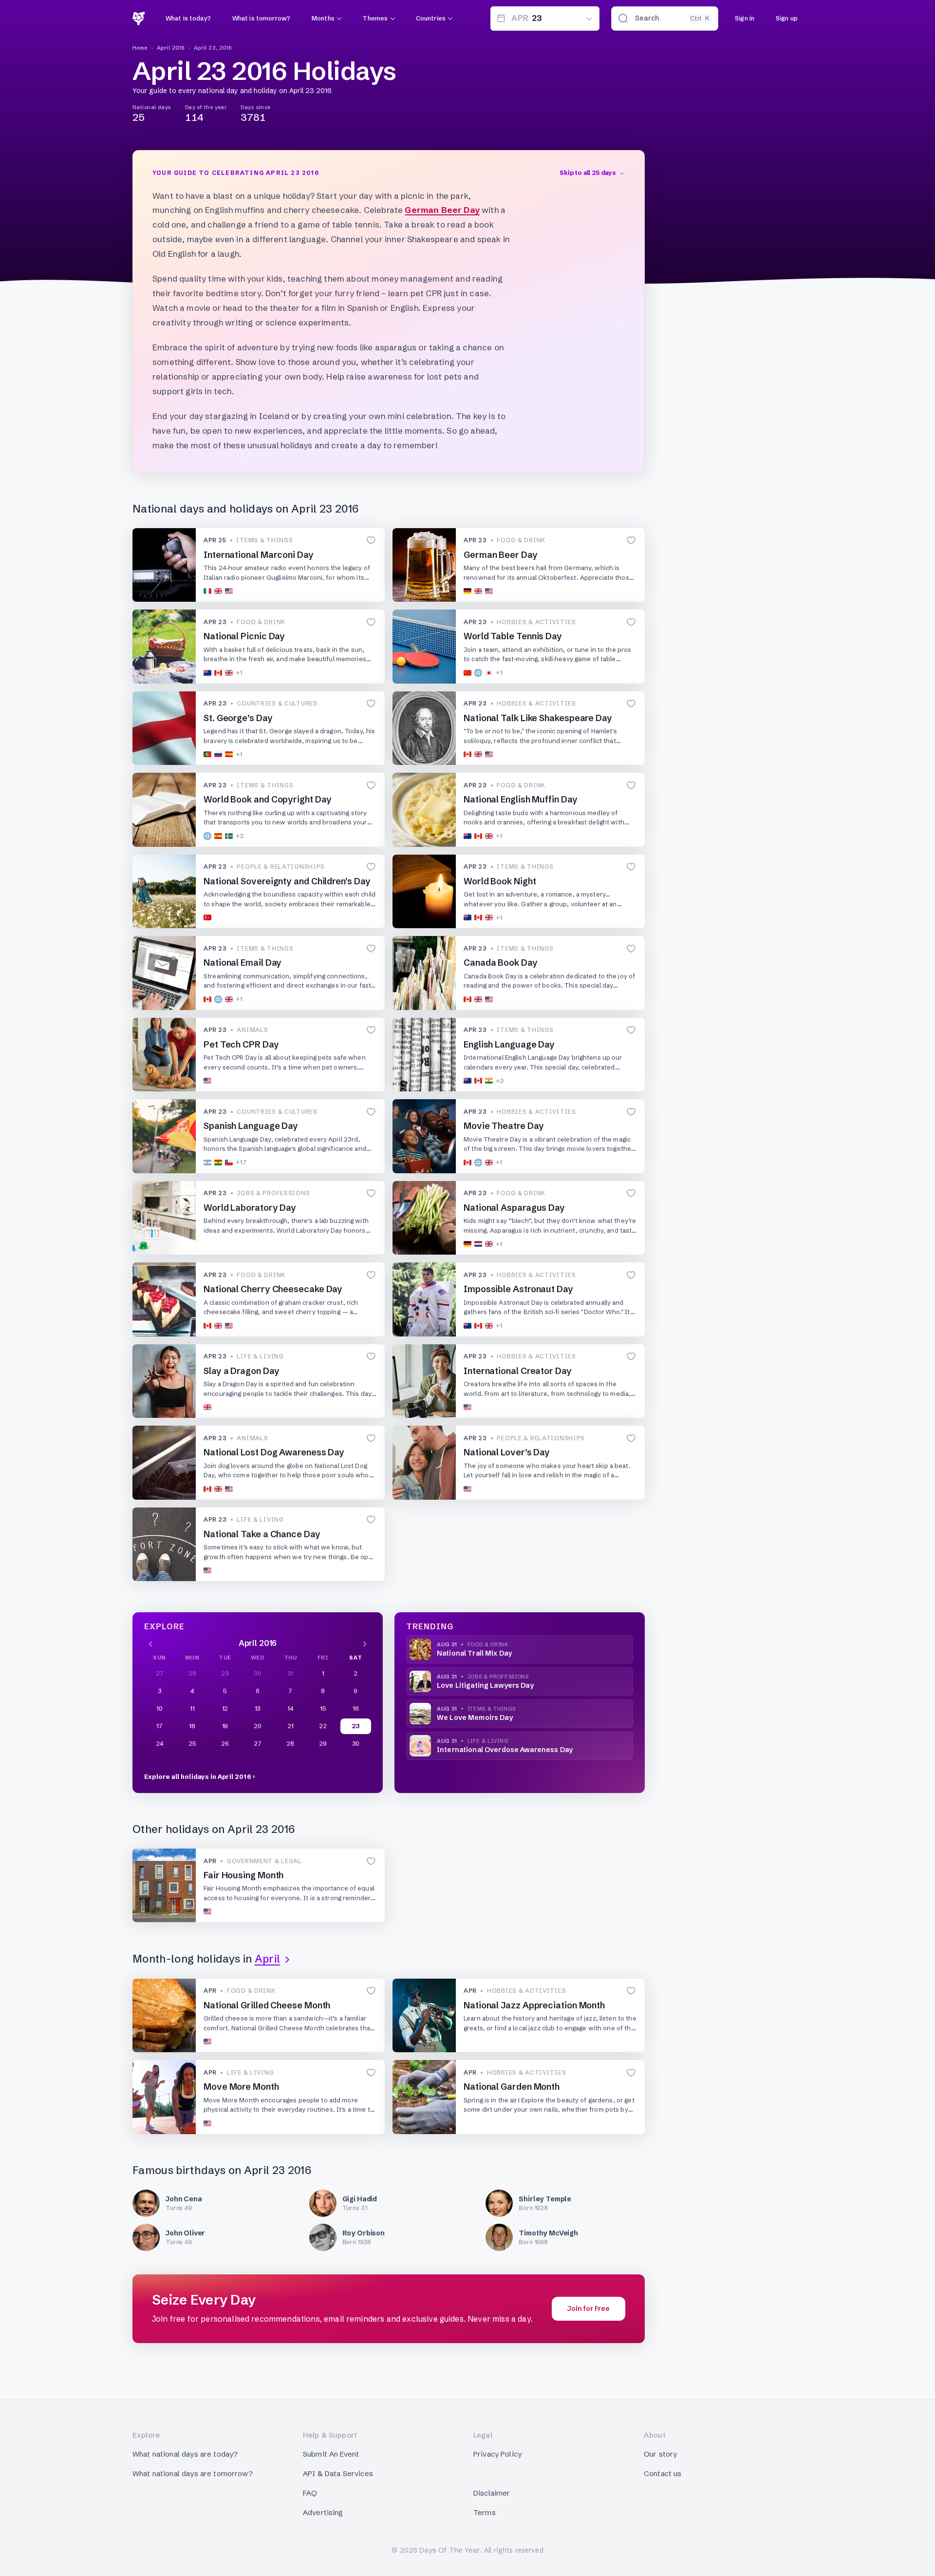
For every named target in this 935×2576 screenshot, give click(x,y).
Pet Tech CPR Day (241, 1044)
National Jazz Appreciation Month (534, 2005)
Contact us (663, 2473)
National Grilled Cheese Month (267, 2005)
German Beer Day (442, 210)
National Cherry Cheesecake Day (273, 1289)
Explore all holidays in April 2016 (198, 1776)
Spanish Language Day (251, 1126)
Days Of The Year (449, 2550)
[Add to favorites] (371, 541)
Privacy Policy (497, 2454)
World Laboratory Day (250, 1208)
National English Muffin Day (521, 799)
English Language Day (509, 1044)
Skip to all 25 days (588, 172)
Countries (431, 18)
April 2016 (170, 48)
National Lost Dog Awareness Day (274, 1452)
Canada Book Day (501, 963)
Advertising (323, 2512)
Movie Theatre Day (504, 1126)
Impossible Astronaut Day (518, 1289)
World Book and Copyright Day (267, 799)
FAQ (310, 2493)
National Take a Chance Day (262, 1534)
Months (323, 18)
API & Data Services (338, 2473)
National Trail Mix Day (474, 1653)
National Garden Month (512, 2087)
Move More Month (241, 2087)
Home (140, 48)
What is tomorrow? (261, 18)
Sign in (745, 18)
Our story (660, 2454)
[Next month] (365, 1643)
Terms (485, 2512)
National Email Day (243, 963)
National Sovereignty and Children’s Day (287, 881)
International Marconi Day (259, 555)
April (268, 1959)
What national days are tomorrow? (193, 2473)
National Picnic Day (244, 636)
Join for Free (589, 2309)
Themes (375, 18)
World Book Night (500, 881)
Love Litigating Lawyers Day (485, 1685)
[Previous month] (150, 1643)
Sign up (787, 18)
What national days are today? (185, 2454)
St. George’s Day (238, 718)
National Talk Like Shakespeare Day (538, 718)
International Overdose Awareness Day (505, 1750)
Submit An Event (331, 2454)
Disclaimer (492, 2493)
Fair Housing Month (243, 1875)
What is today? (188, 18)
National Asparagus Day (514, 1208)
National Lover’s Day (507, 1452)
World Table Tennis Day (513, 636)
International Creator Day (518, 1371)
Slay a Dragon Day (241, 1371)
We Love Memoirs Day (475, 1717)
